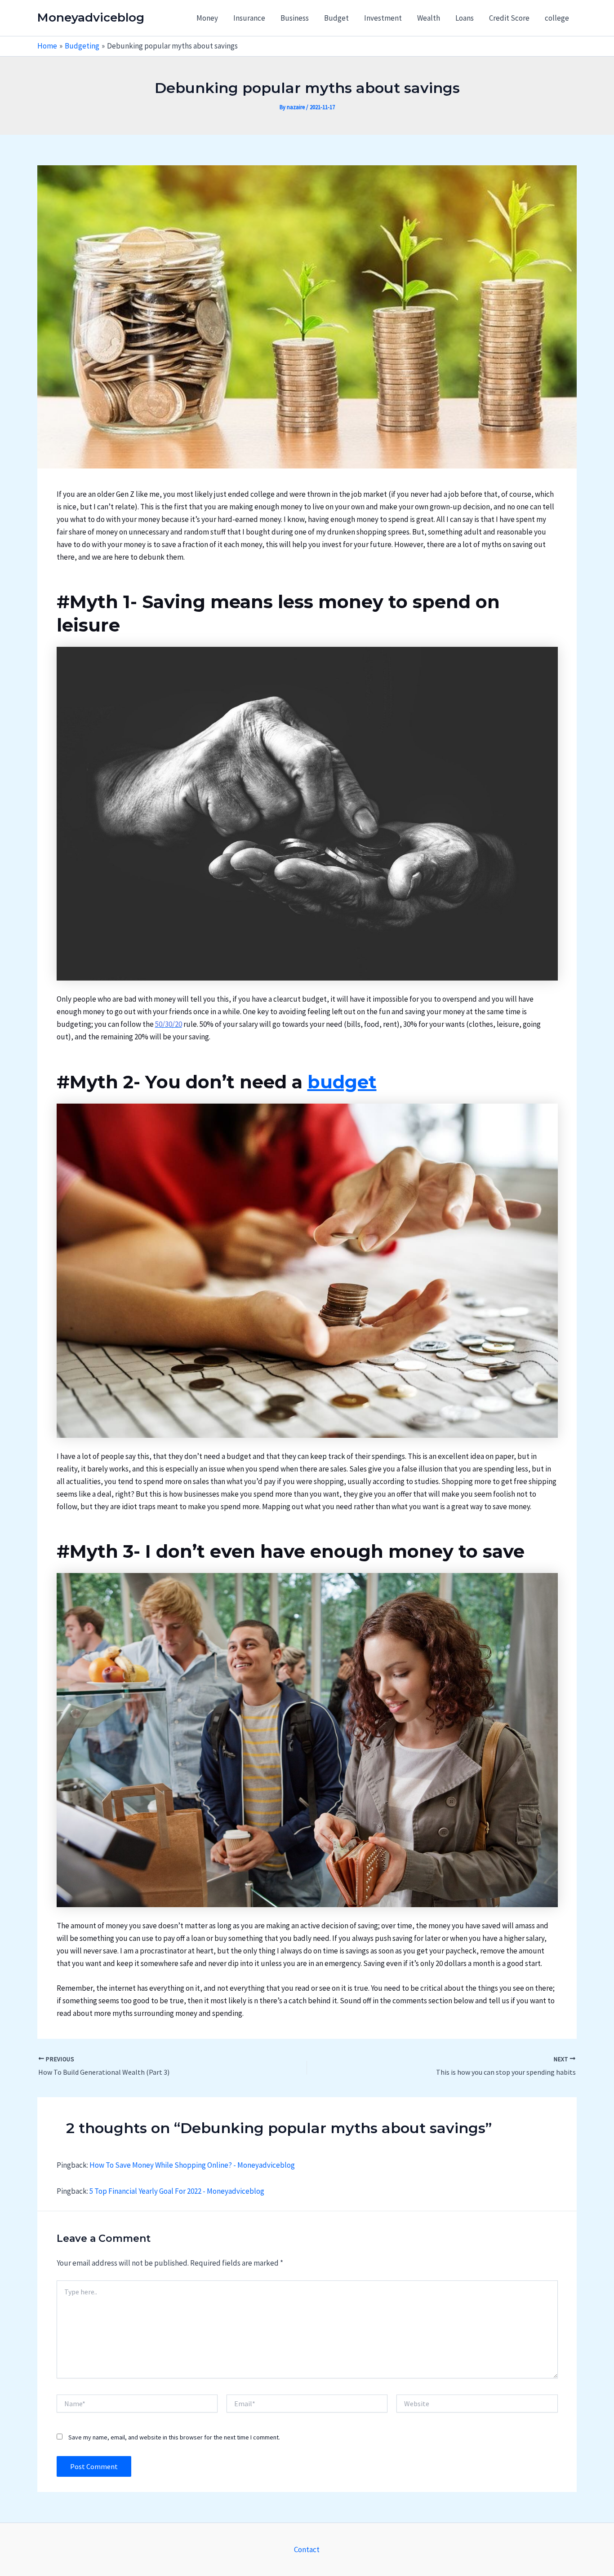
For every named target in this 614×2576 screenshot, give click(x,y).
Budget (336, 18)
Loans (465, 18)
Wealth (429, 18)
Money (207, 18)
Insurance (249, 18)
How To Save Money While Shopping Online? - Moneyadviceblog (192, 2165)
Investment (383, 18)
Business (295, 18)
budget (342, 1082)
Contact (307, 2549)
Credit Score (509, 18)
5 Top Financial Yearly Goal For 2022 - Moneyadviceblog (177, 2191)
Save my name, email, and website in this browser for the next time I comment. (174, 2437)
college (557, 18)
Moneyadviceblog (91, 18)
